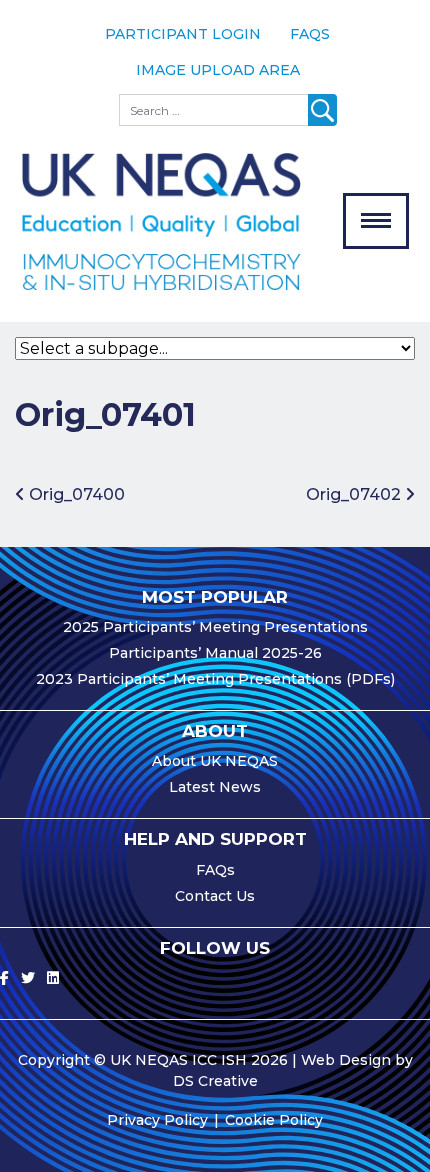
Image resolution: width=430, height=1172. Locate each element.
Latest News (215, 787)
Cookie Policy (274, 1120)
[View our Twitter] (28, 978)
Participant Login (183, 34)
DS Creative (215, 1081)
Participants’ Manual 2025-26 (215, 653)
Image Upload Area (218, 70)
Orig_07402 (355, 494)
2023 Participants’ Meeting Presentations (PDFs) (215, 679)
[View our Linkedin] (53, 978)
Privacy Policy (157, 1120)
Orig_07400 (75, 494)
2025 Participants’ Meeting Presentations (215, 627)
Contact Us (215, 896)
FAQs (310, 34)
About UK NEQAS (215, 761)
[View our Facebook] (4, 978)
